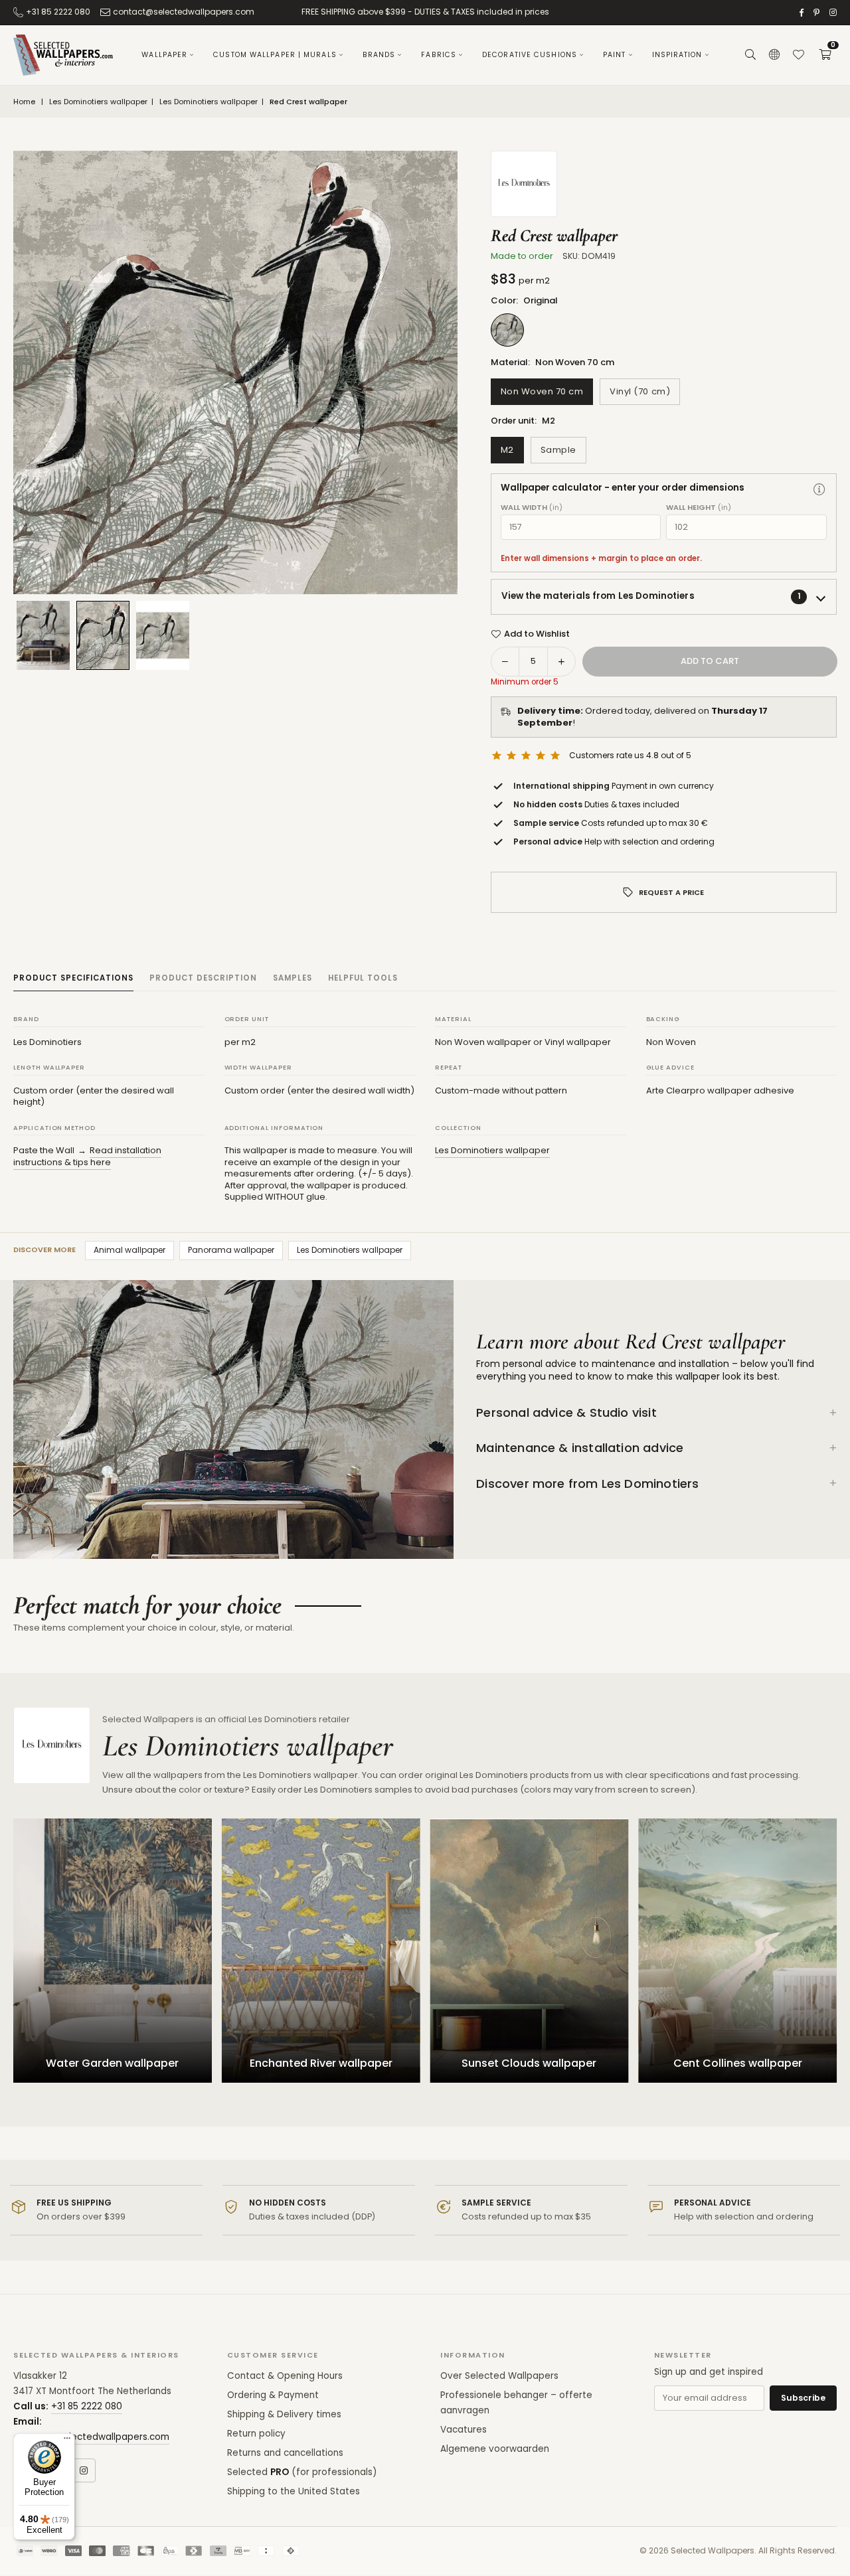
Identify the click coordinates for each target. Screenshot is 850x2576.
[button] (825, 55)
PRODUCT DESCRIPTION (203, 978)
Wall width (532, 508)
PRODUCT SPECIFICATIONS (73, 978)
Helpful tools (363, 978)
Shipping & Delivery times (284, 2414)
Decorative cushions (530, 55)
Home (24, 102)
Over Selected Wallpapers (499, 2376)
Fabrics (439, 55)
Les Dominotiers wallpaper (98, 102)
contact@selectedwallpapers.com (184, 12)
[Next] (431, 372)
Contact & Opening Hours (285, 2376)
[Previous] (40, 372)
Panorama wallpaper (231, 1250)
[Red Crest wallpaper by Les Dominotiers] (163, 635)
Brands (379, 55)
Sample (558, 450)
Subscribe (803, 2398)
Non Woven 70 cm (542, 391)
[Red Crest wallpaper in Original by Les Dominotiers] (103, 635)
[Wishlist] (798, 55)
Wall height (699, 508)
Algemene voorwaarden (495, 2449)
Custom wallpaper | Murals (275, 55)
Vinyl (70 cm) (640, 391)
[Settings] (774, 55)
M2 (507, 450)
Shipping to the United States (294, 2491)
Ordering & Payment (273, 2395)
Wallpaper (164, 55)
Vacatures (464, 2430)
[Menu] (67, 2441)
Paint (615, 55)
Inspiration (677, 55)
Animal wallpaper (129, 1250)
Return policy (256, 2434)
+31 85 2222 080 (58, 12)
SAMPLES (293, 978)
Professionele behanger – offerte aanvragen (516, 2403)
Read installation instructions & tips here (87, 1156)
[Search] (750, 55)
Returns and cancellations (285, 2453)
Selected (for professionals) (302, 2472)
